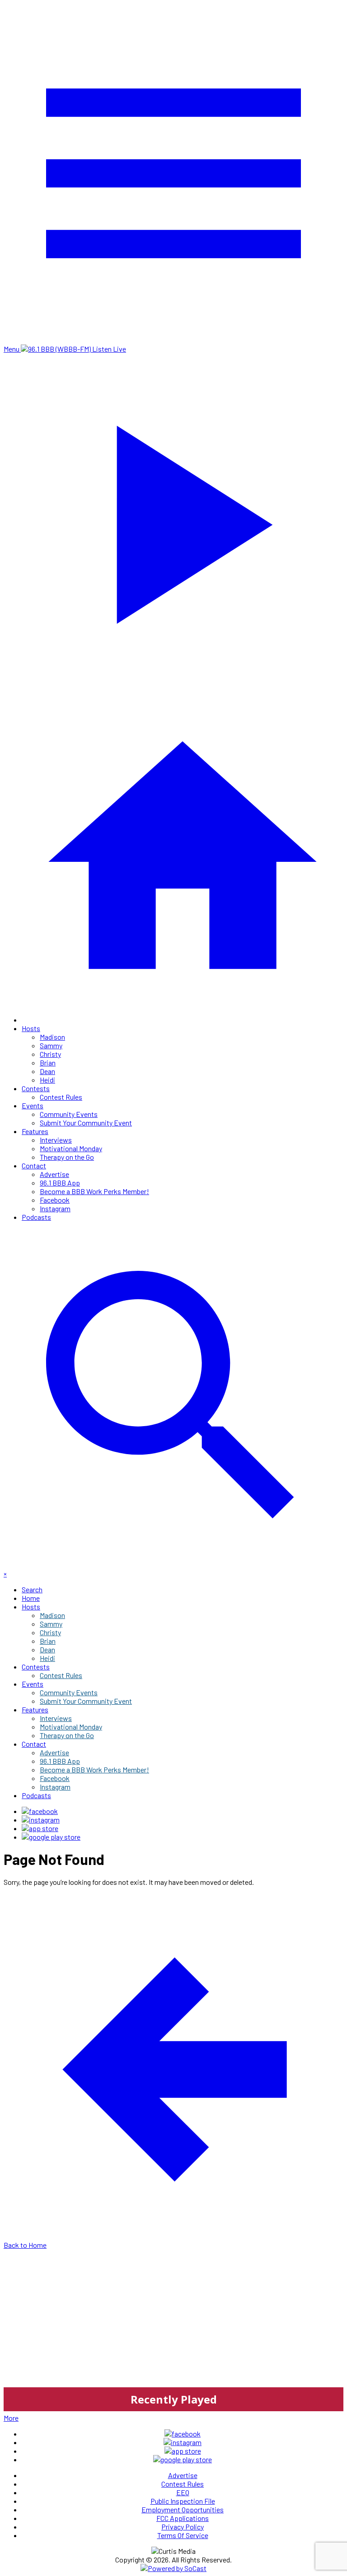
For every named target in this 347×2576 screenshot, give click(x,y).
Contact (34, 1165)
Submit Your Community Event (86, 1123)
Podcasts (36, 1217)
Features (35, 1131)
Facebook (55, 1200)
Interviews (56, 1140)
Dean (47, 1071)
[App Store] (40, 1828)
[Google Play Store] (51, 1837)
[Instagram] (41, 1820)
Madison (52, 1037)
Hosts (31, 1028)
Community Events (69, 1114)
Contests (36, 1088)
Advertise (54, 1174)
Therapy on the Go (67, 1157)
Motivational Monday (71, 1148)
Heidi (47, 1080)
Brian (48, 1062)
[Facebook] (40, 1811)
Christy (50, 1054)
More (11, 2418)
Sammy (51, 1045)
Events (33, 1105)
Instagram (55, 1208)
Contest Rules (61, 1097)
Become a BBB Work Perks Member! (94, 1191)
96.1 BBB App (60, 1183)
